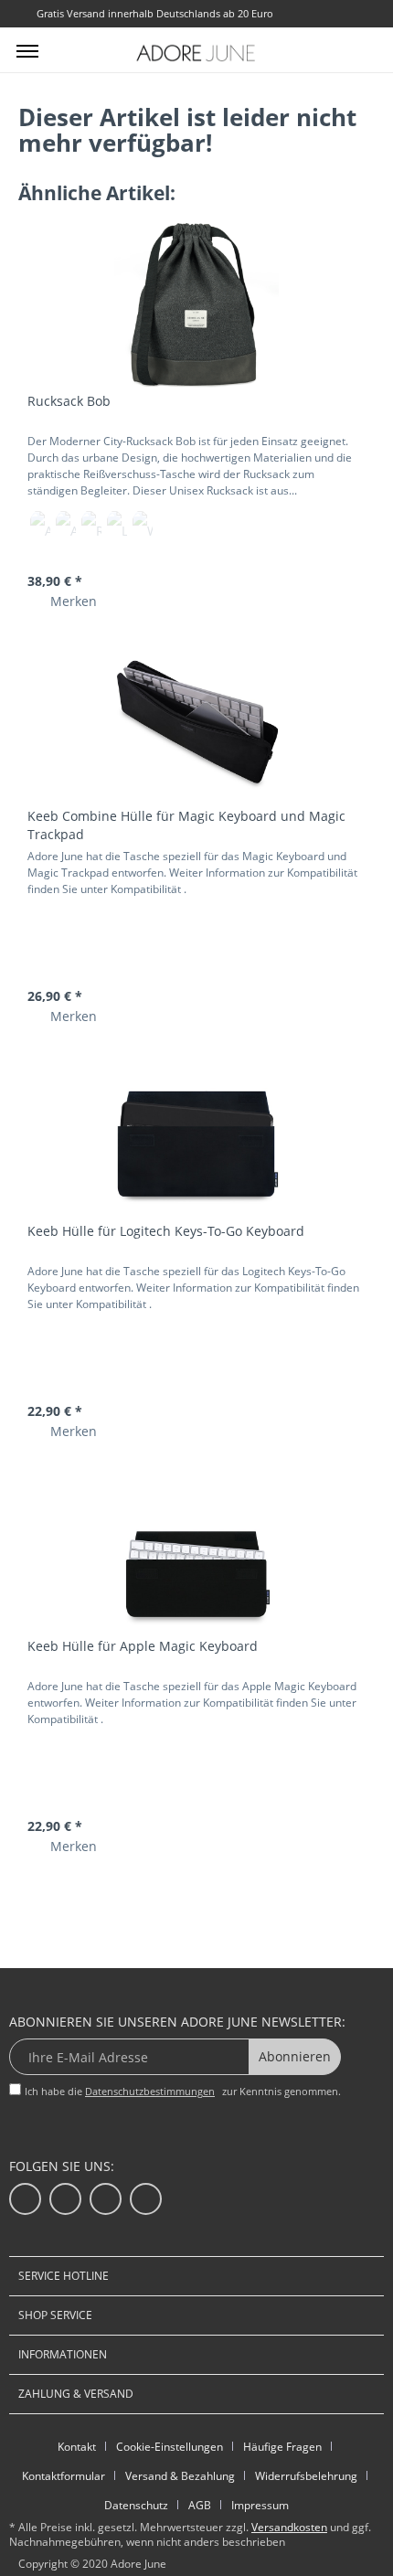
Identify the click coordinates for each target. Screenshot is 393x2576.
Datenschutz (136, 2505)
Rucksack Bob (69, 401)
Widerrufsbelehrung (306, 2476)
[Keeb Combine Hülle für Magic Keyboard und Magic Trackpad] (196, 720)
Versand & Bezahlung (180, 2476)
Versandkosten (289, 2527)
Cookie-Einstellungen (170, 2447)
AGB (200, 2505)
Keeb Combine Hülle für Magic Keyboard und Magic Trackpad (186, 825)
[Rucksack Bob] (196, 305)
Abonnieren (295, 2056)
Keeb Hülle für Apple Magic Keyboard (143, 1646)
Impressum (260, 2505)
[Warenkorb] (364, 48)
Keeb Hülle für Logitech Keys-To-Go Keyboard (166, 1231)
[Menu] (27, 50)
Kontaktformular (64, 2476)
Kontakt (77, 2447)
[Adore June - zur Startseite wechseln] (196, 53)
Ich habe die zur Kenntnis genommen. (183, 2091)
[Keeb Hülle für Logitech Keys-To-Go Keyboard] (196, 1135)
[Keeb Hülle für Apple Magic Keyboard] (196, 1550)
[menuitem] (27, 50)
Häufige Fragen (282, 2447)
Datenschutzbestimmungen (150, 2091)
